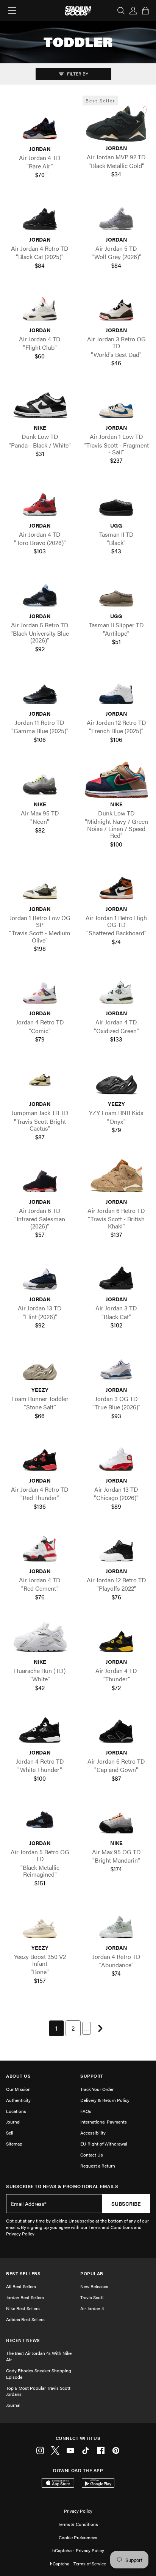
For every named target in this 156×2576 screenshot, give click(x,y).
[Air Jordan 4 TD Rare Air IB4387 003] (40, 125)
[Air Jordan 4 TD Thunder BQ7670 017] (116, 1637)
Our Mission (18, 2089)
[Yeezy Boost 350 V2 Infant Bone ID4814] (40, 1923)
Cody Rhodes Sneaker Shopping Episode (39, 2374)
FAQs (86, 2111)
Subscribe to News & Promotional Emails (62, 2186)
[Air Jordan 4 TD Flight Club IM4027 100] (40, 306)
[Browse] (12, 11)
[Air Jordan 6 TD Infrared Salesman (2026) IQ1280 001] (40, 1177)
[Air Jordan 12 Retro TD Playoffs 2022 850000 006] (116, 1547)
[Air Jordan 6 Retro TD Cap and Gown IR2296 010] (116, 1728)
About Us (18, 2076)
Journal (13, 2122)
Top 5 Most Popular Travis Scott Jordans (38, 2391)
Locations (16, 2111)
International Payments (104, 2122)
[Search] (121, 11)
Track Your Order (97, 2089)
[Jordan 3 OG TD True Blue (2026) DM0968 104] (116, 1366)
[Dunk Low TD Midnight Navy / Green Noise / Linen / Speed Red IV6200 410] (116, 780)
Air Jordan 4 (92, 2308)
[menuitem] (56, 2028)
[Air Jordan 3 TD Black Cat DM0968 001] (116, 1275)
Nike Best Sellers (23, 2308)
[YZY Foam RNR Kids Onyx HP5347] (116, 1080)
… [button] (87, 2028)
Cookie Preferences (78, 2537)
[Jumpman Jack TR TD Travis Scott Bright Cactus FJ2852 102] (40, 1080)
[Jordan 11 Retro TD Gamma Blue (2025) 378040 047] (40, 689)
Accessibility (93, 2133)
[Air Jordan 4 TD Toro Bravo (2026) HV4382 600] (40, 501)
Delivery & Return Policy (105, 2100)
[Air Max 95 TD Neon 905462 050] (40, 780)
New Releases (94, 2286)
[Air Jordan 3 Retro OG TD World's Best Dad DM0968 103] (116, 306)
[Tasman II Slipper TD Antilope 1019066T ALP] (116, 592)
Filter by (77, 74)
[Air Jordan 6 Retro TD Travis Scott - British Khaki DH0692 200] (116, 1177)
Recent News (23, 2340)
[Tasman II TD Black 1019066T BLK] (116, 501)
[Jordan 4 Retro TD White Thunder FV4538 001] (40, 1728)
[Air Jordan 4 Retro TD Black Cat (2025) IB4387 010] (40, 215)
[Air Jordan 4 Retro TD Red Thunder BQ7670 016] (40, 1456)
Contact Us (92, 2155)
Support (92, 2076)
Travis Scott (92, 2297)
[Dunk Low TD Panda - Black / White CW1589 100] (40, 403)
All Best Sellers (21, 2286)
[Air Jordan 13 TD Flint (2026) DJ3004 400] (40, 1275)
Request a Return (98, 2166)
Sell (10, 2133)
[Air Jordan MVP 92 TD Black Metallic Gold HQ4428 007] (116, 124)
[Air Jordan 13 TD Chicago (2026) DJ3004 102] (116, 1456)
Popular (92, 2274)
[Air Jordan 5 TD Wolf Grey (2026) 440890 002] (116, 215)
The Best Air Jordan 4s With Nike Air (39, 2356)
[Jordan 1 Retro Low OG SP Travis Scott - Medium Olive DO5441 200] (40, 885)
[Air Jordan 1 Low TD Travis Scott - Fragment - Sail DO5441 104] (116, 403)
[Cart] (145, 11)
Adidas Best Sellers (25, 2319)
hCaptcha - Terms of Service (78, 2563)
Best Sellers (23, 2274)
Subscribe (126, 2204)
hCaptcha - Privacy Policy (78, 2550)
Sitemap (14, 2144)
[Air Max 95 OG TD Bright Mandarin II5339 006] (116, 1819)
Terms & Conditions (78, 2524)
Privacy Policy (78, 2511)
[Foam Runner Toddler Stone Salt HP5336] (40, 1366)
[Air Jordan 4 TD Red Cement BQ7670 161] (40, 1547)
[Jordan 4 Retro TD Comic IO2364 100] (40, 989)
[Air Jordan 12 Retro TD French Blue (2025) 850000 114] (116, 689)
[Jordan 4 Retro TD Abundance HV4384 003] (116, 1923)
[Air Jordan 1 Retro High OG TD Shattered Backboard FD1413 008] (116, 885)
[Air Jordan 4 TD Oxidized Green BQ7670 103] (116, 989)
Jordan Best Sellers (25, 2297)
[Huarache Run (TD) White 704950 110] (40, 1637)
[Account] (133, 11)
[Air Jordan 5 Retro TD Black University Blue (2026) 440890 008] (40, 592)
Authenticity (18, 2100)
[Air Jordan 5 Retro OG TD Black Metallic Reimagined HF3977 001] (40, 1819)
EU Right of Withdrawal (104, 2144)
